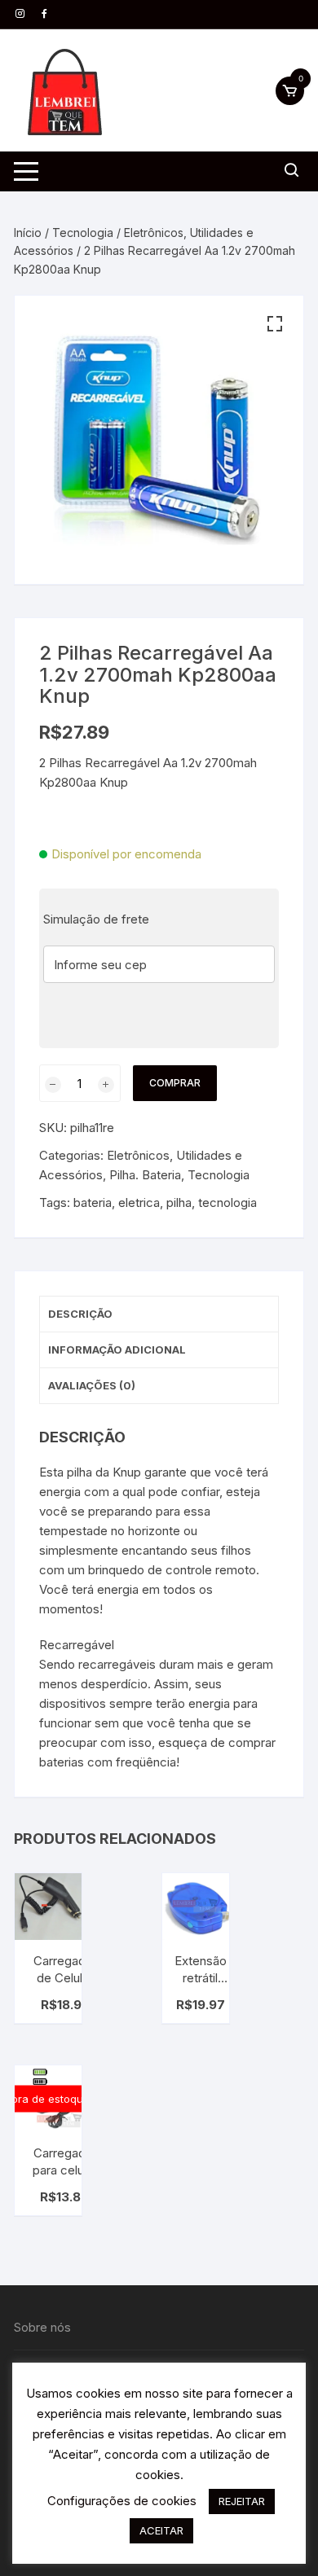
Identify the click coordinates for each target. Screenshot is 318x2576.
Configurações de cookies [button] (122, 2501)
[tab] (159, 1314)
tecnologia (227, 1202)
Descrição (80, 1314)
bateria (93, 1202)
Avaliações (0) (92, 1385)
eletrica (139, 1202)
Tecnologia (83, 233)
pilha (179, 1202)
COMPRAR (175, 1083)
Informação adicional (117, 1349)
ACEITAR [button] (161, 2530)
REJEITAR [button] (242, 2501)
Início (28, 233)
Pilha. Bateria (145, 1175)
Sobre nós (42, 2327)
